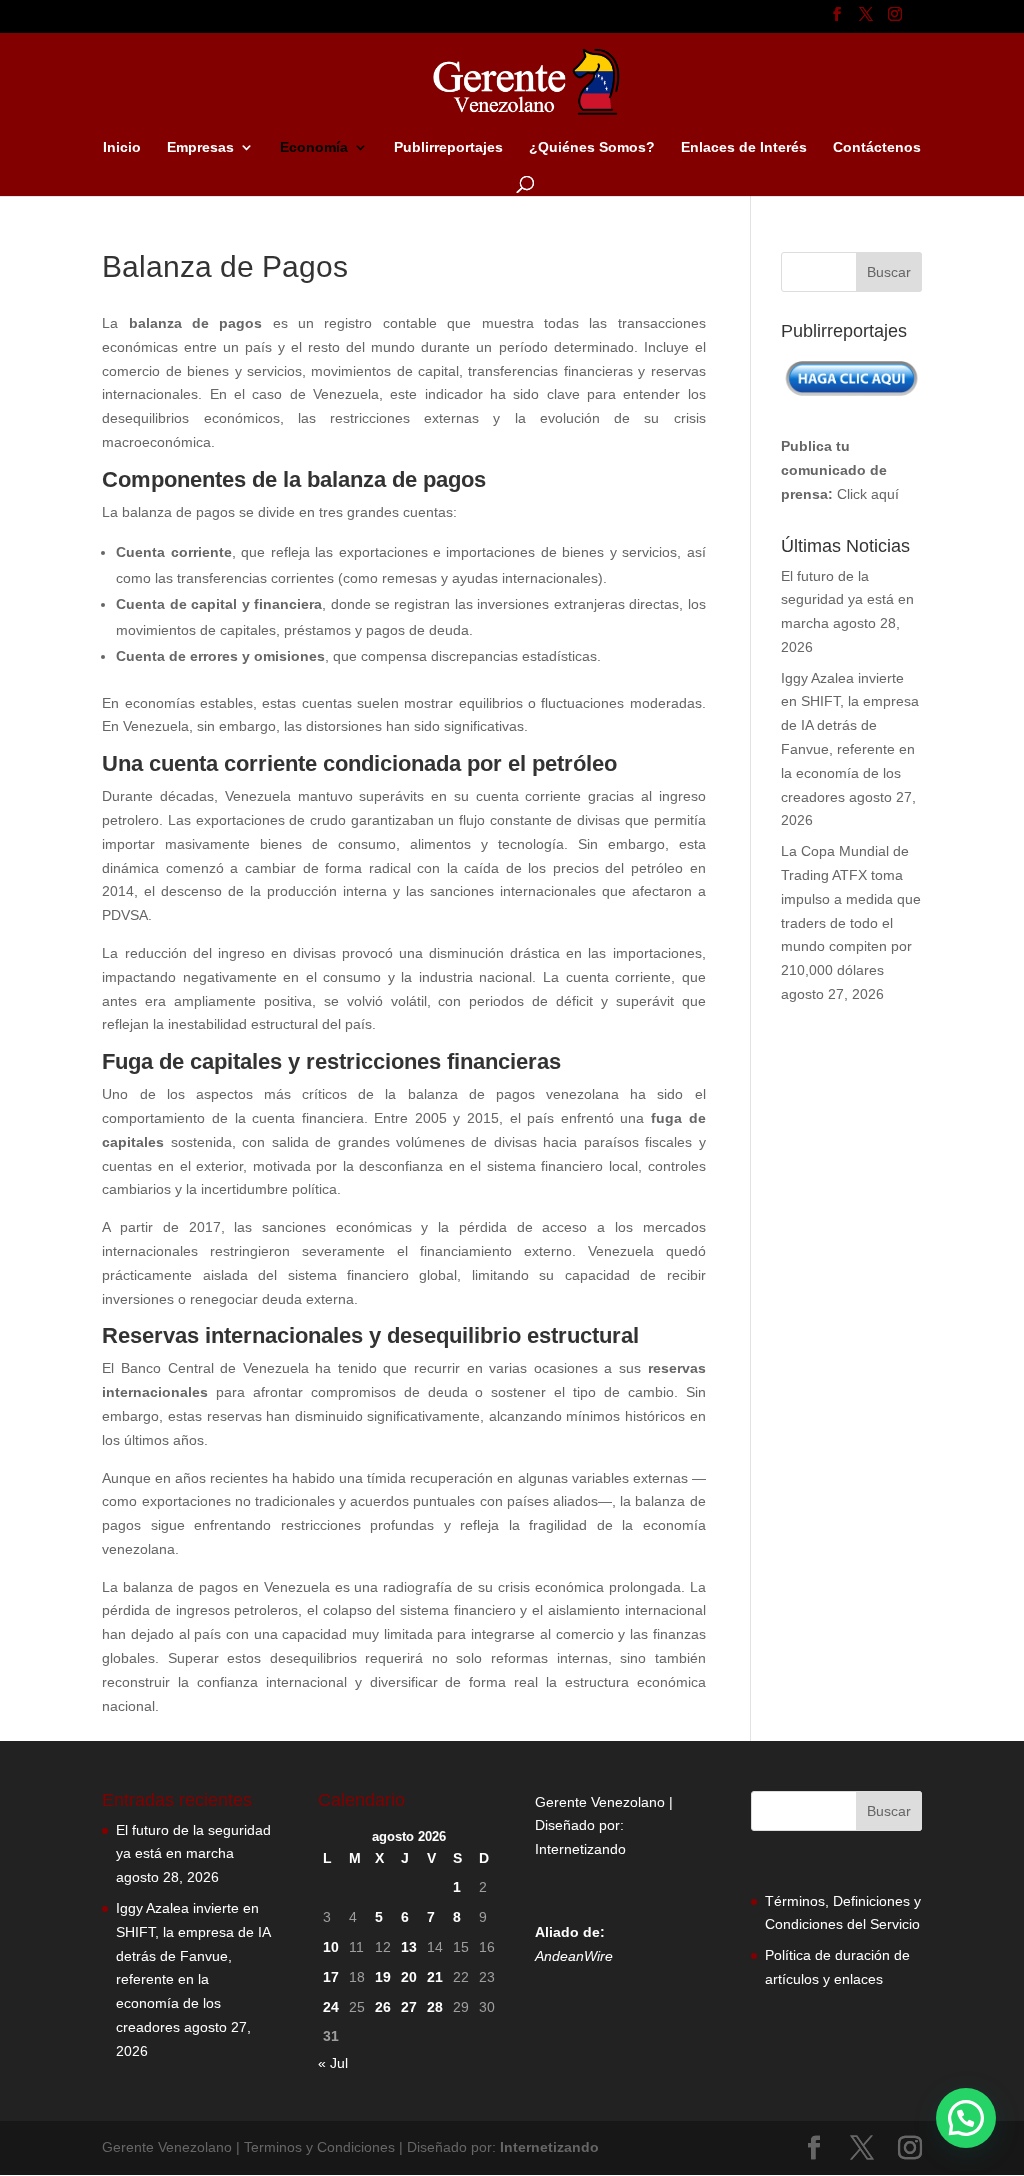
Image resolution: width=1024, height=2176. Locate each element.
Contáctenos (877, 147)
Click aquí (868, 494)
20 (409, 1977)
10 (331, 1947)
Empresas (200, 147)
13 (409, 1947)
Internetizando (580, 1849)
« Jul (333, 2063)
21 (435, 1977)
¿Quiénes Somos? (592, 147)
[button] (966, 2118)
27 (409, 2007)
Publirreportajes (448, 147)
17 (331, 1977)
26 (383, 2007)
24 (331, 2007)
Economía (314, 147)
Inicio (122, 147)
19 (383, 1977)
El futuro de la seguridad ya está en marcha (847, 600)
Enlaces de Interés (744, 147)
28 (435, 2007)
